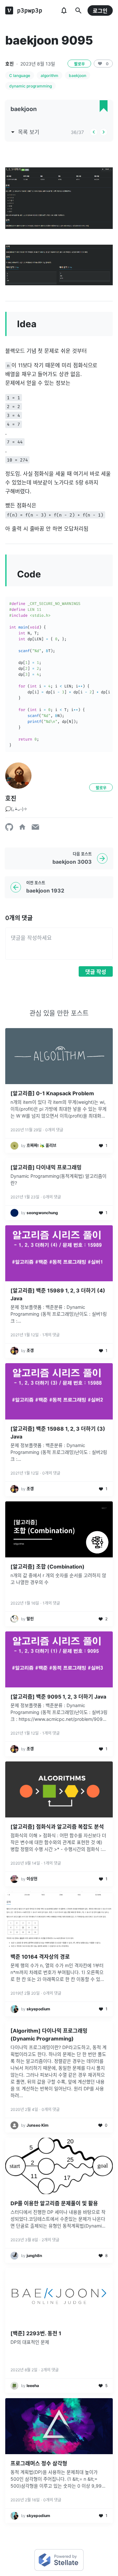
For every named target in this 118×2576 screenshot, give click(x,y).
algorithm (49, 75)
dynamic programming (30, 86)
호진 (10, 64)
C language (20, 75)
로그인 (100, 11)
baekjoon (78, 75)
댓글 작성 (96, 972)
